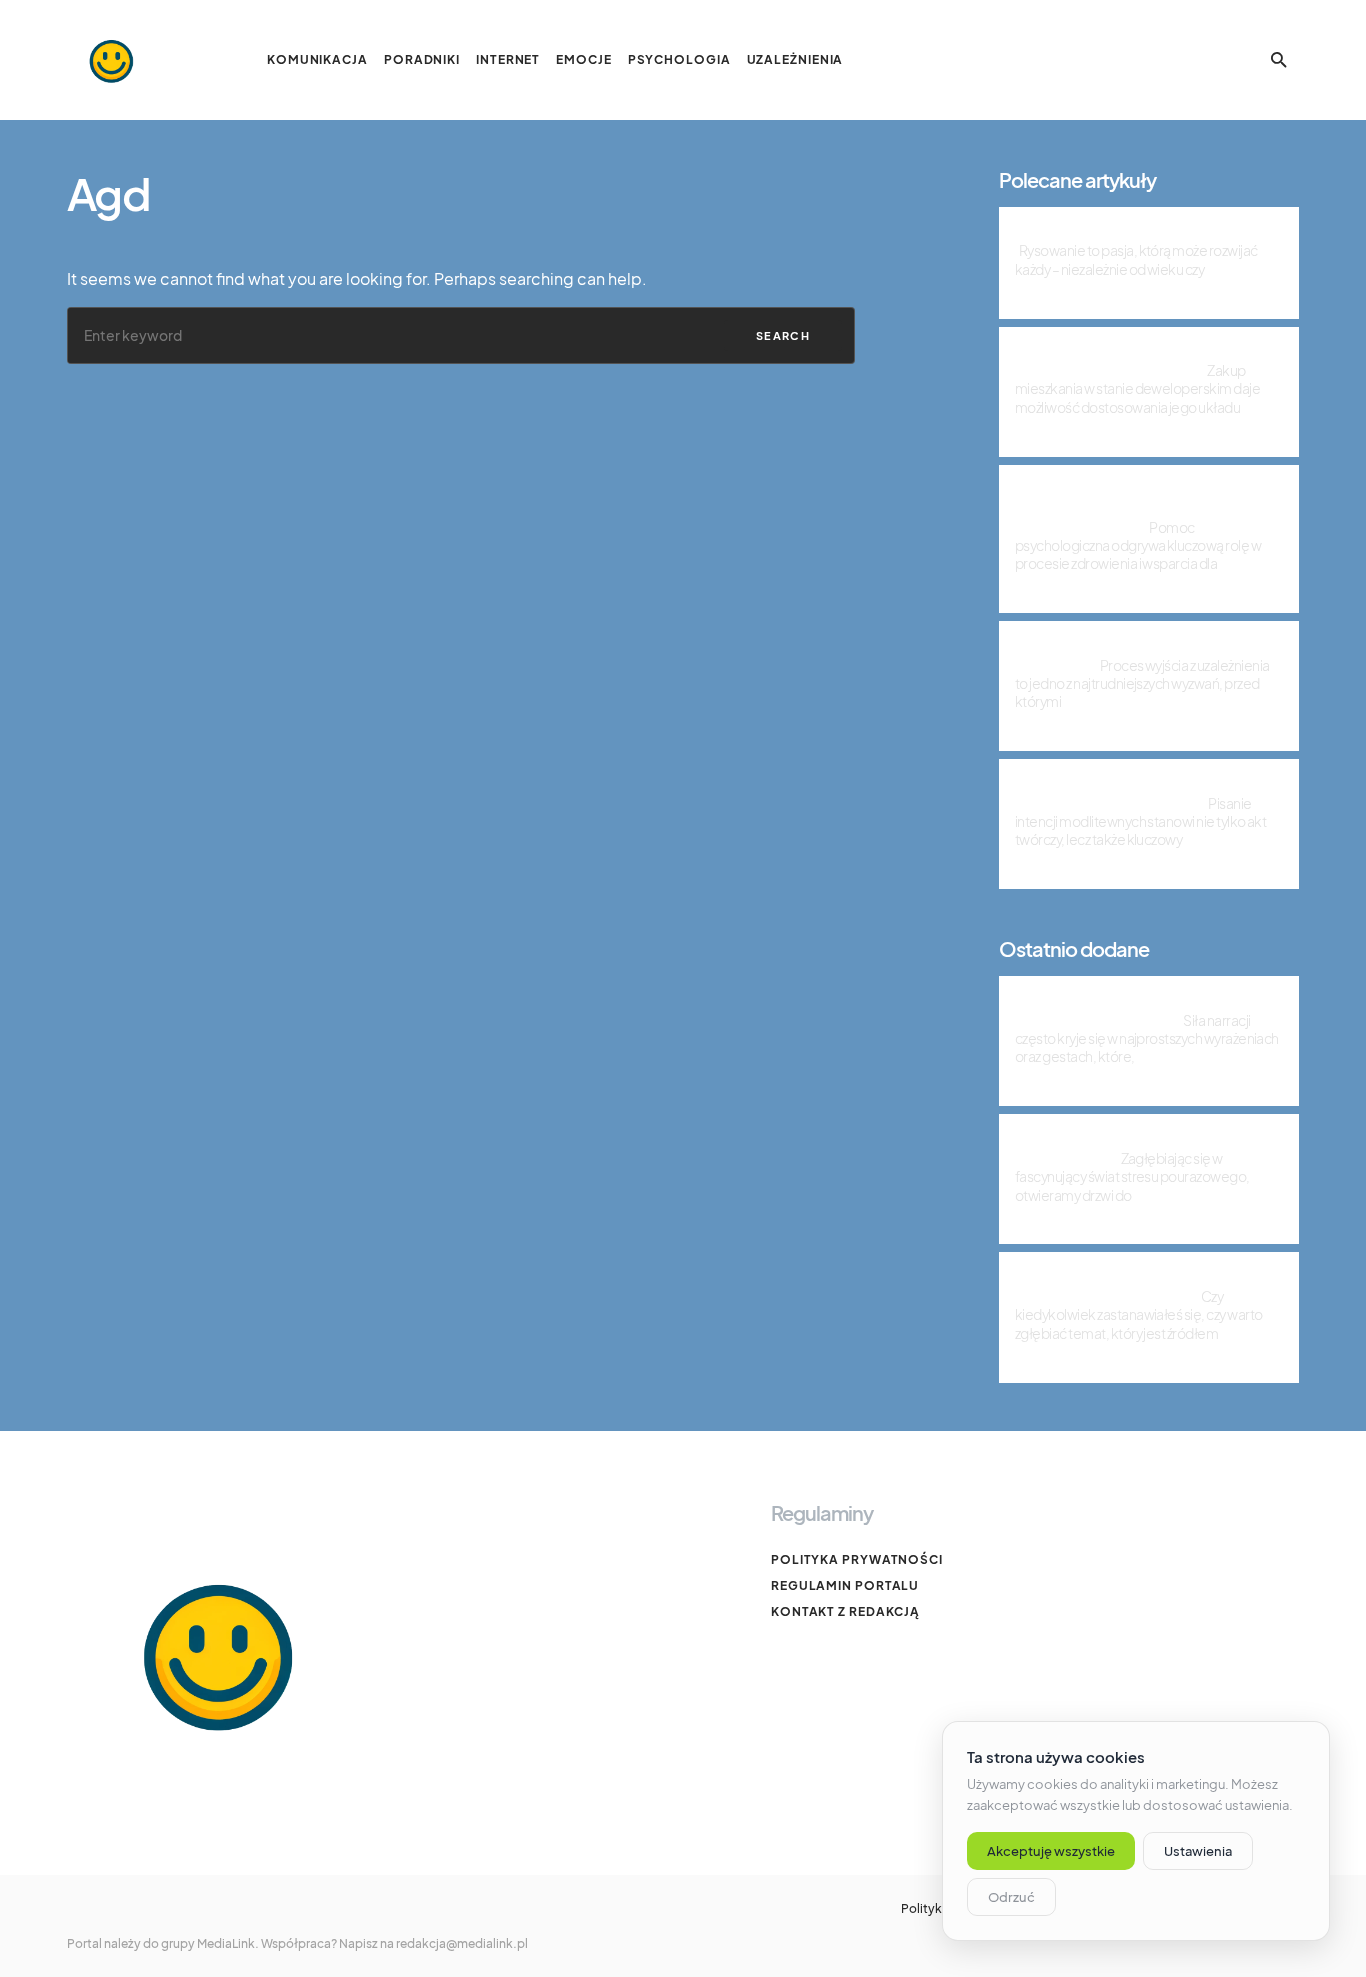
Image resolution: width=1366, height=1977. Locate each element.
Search (783, 335)
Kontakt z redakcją (845, 1611)
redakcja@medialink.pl (462, 1943)
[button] (1279, 60)
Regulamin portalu (845, 1585)
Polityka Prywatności (857, 1559)
